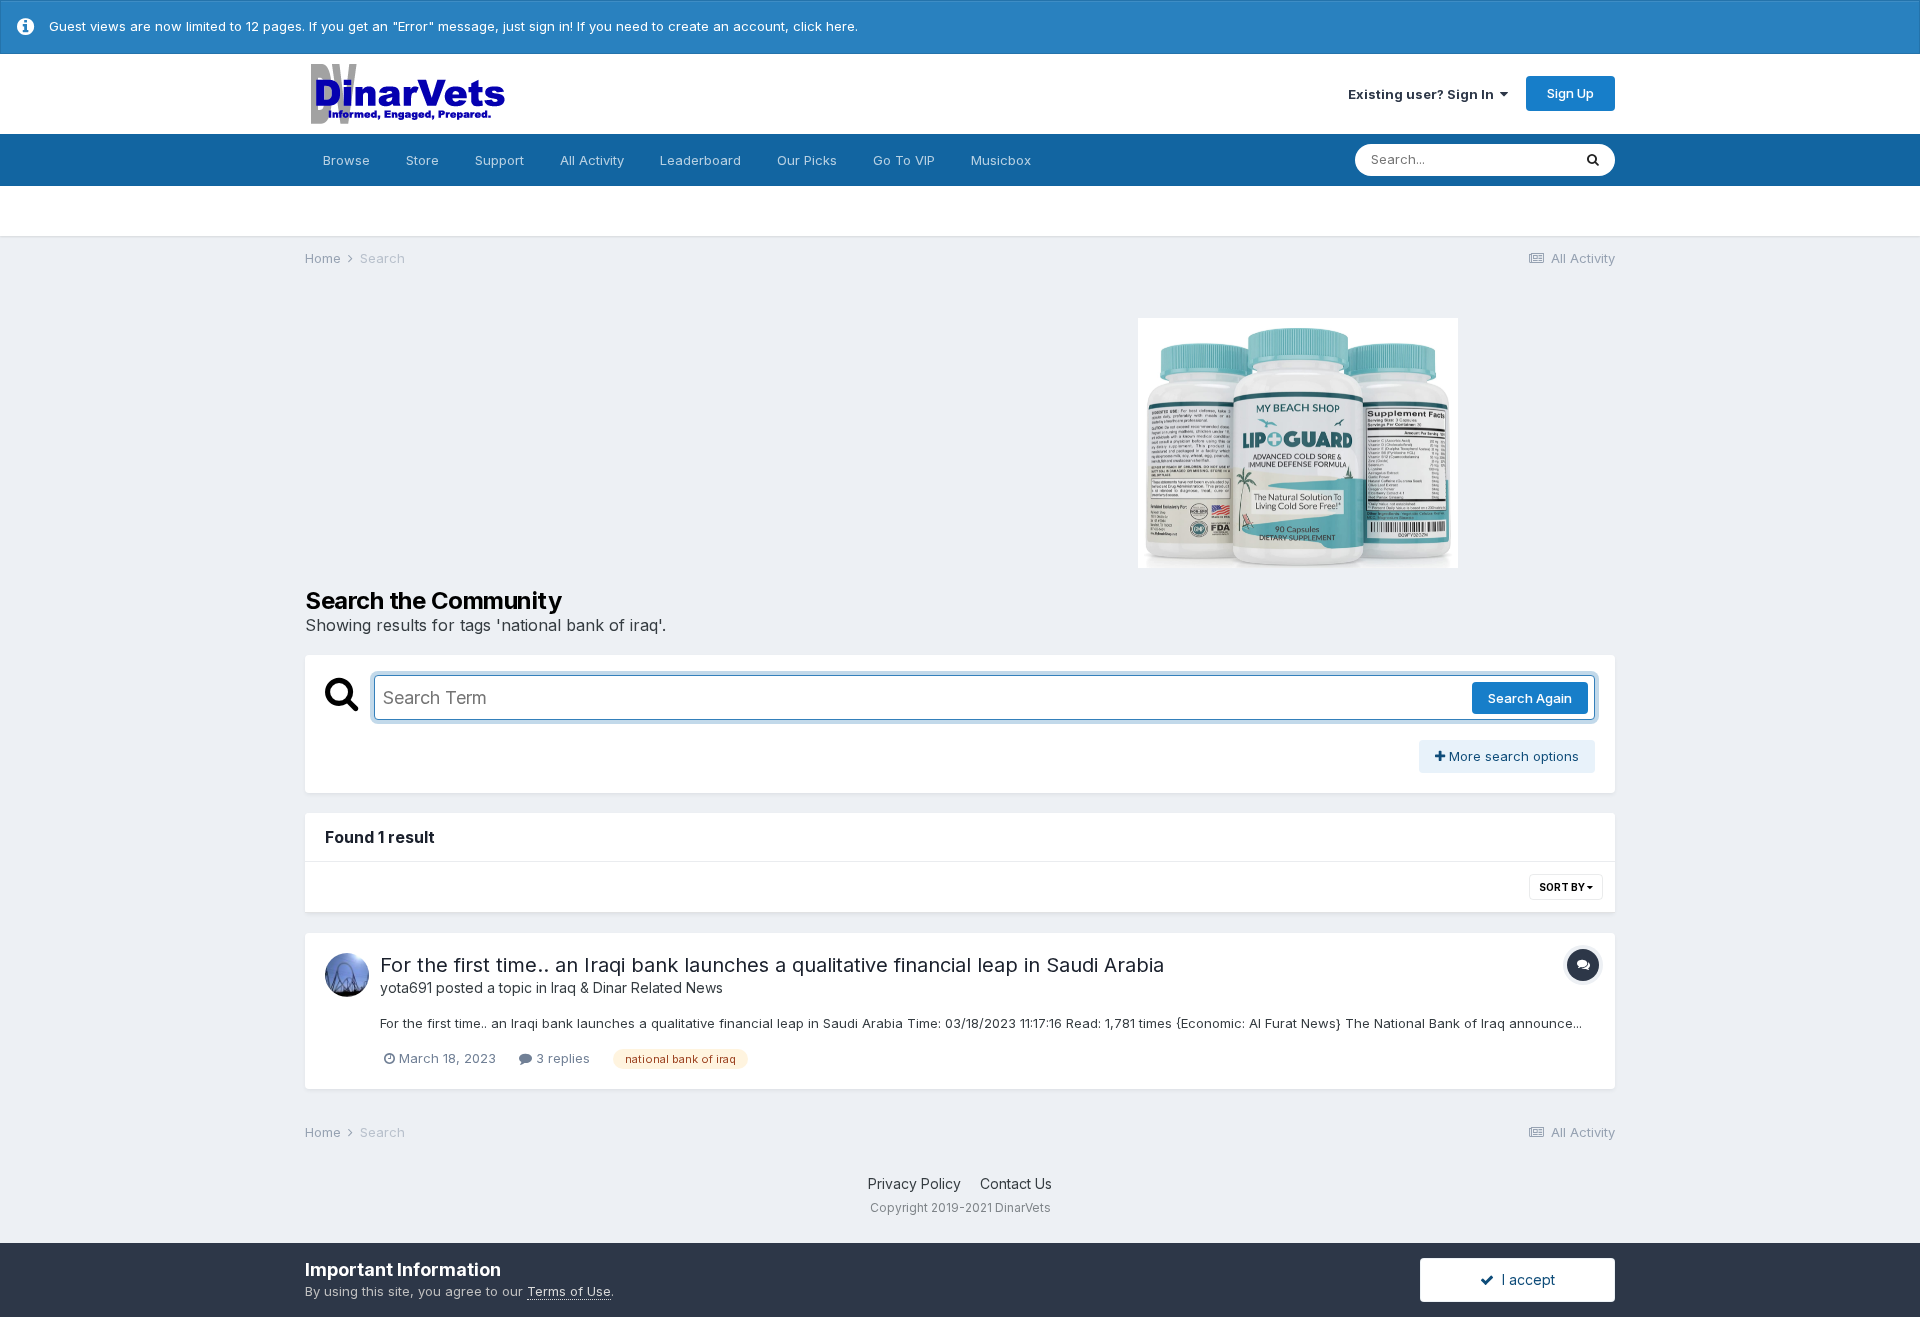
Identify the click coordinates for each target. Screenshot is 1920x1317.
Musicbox (1001, 160)
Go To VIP (904, 160)
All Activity (592, 160)
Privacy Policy (914, 1183)
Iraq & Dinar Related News (637, 987)
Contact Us (1016, 1183)
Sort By (1563, 887)
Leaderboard (700, 160)
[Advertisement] (630, 440)
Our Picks (807, 160)
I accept (1524, 1279)
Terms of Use (569, 1291)
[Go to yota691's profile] (347, 975)
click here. (825, 26)
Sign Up (1570, 93)
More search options (1512, 756)
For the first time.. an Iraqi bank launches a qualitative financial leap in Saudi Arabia (772, 965)
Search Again (1530, 698)
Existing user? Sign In (1424, 94)
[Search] (1593, 160)
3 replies (561, 1058)
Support (499, 160)
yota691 (406, 987)
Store (422, 160)
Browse (346, 160)
